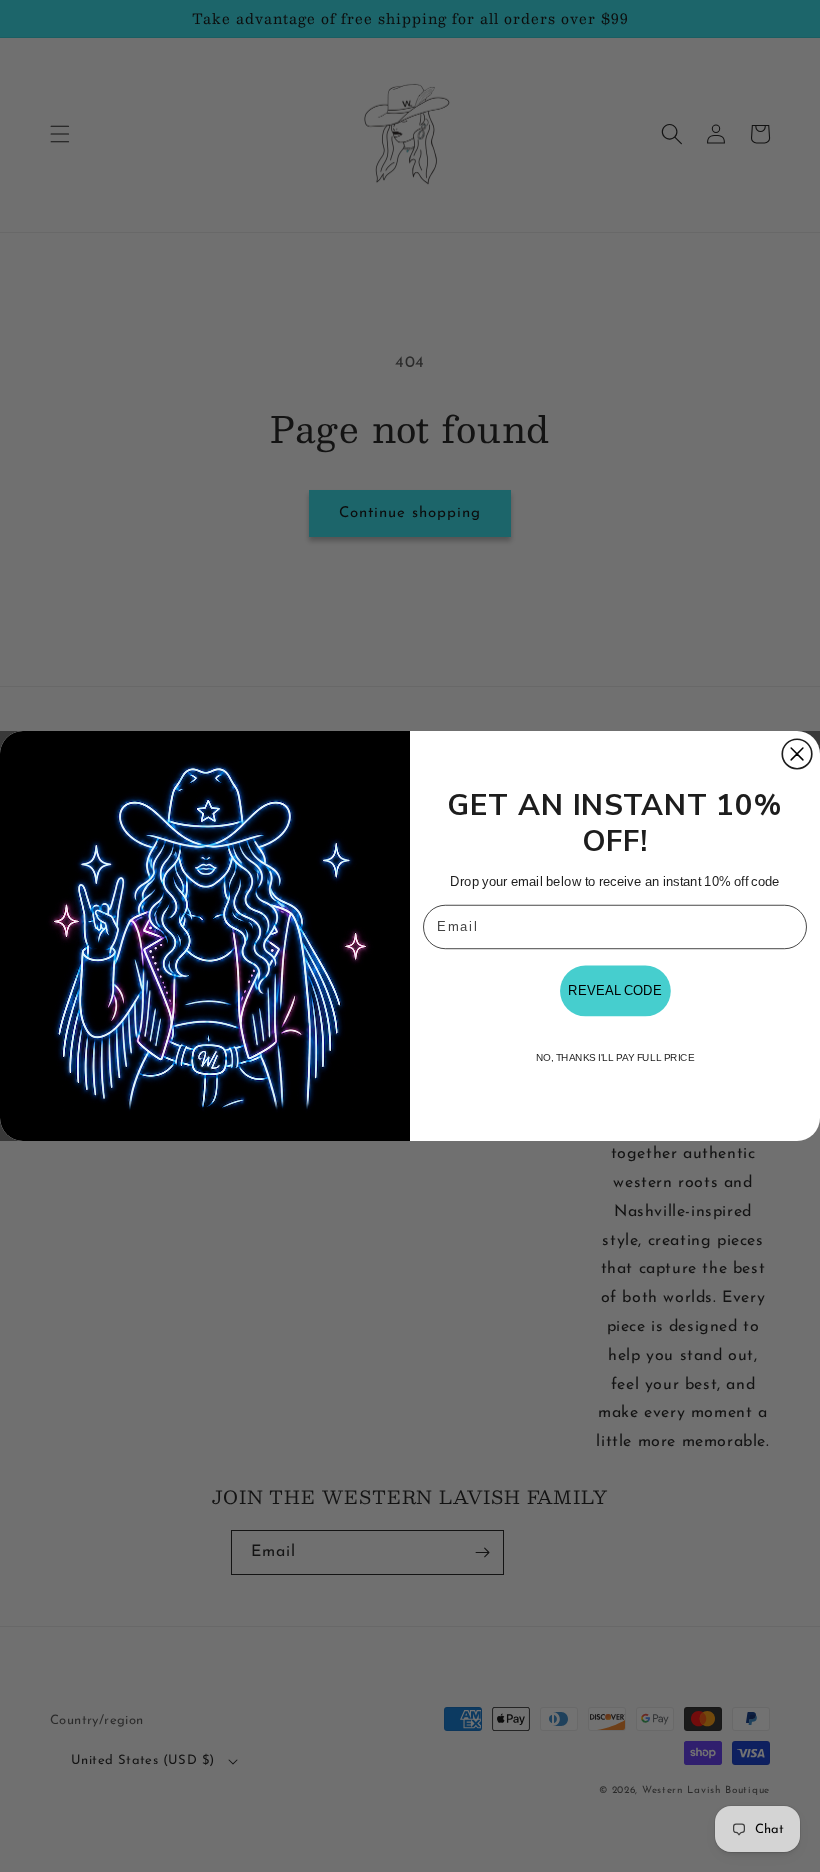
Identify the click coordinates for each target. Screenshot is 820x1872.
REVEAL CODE (615, 991)
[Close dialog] (797, 754)
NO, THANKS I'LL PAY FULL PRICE (615, 1058)
